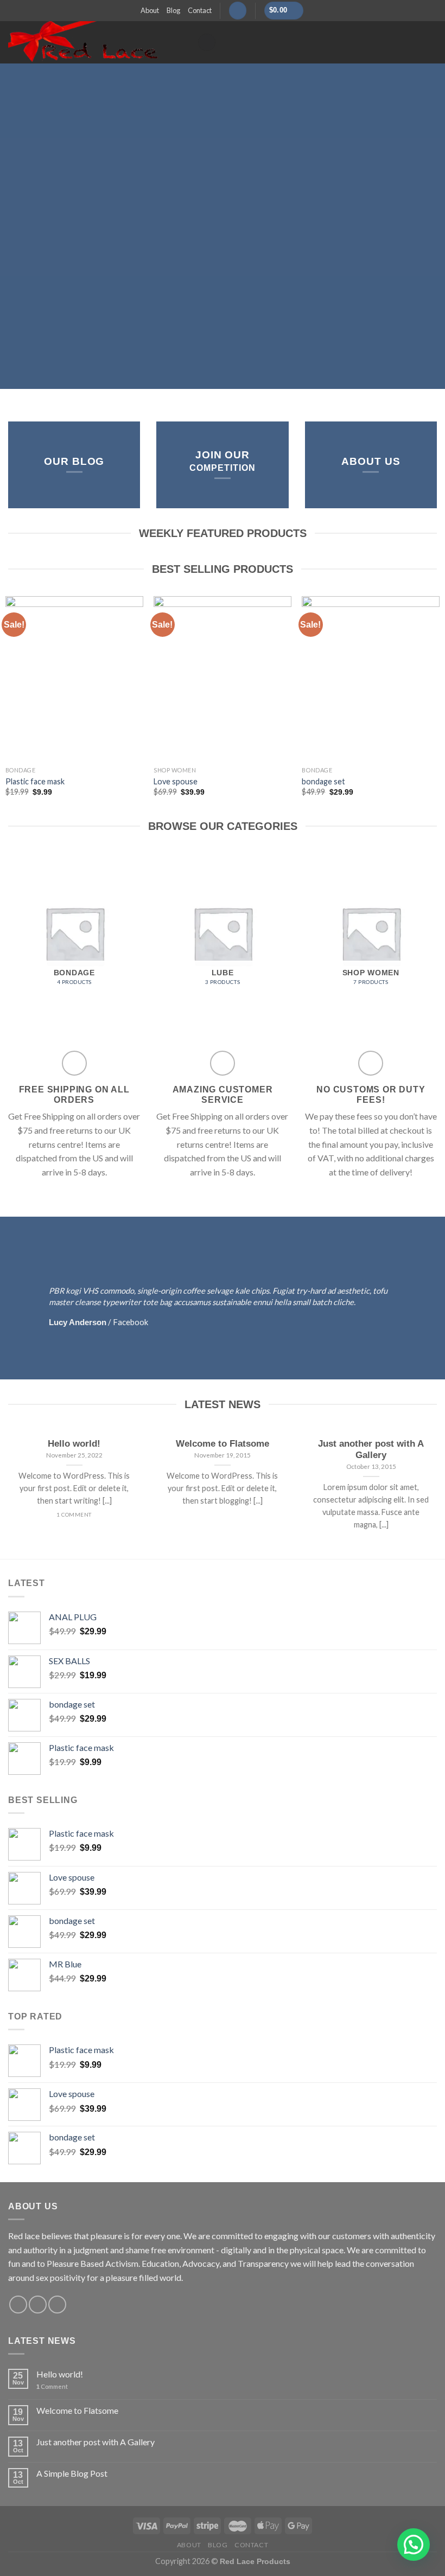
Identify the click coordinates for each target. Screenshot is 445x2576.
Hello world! (60, 2374)
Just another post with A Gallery (96, 2442)
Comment (52, 2386)
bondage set (323, 781)
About (150, 10)
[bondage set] (371, 679)
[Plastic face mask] (74, 679)
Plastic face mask (35, 781)
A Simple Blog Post (72, 2473)
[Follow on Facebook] (18, 2305)
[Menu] (207, 43)
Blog (173, 10)
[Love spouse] (223, 679)
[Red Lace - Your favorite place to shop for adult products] (94, 42)
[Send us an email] (57, 2305)
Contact (200, 10)
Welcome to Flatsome (77, 2410)
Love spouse (176, 781)
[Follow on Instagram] (38, 2305)
